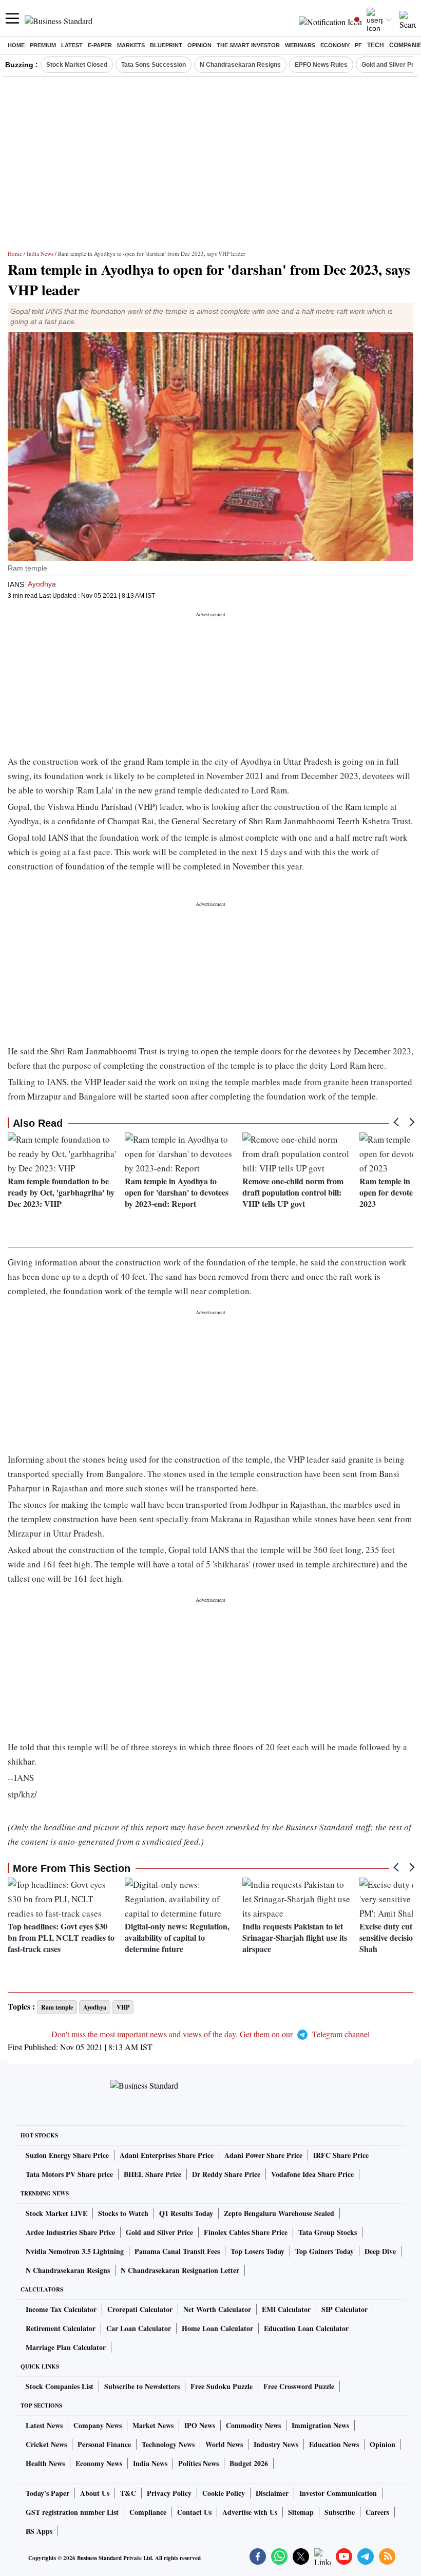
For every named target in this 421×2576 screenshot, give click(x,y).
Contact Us (194, 2512)
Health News (45, 2463)
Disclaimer (272, 2493)
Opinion (199, 45)
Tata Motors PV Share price (69, 2174)
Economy (335, 45)
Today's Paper (47, 2493)
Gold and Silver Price (159, 2232)
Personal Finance (104, 2444)
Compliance (148, 2512)
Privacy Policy (169, 2493)
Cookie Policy (224, 2493)
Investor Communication (338, 2493)
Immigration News (320, 2425)
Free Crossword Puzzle (299, 2386)
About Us (95, 2493)
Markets (131, 45)
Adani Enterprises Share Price (167, 2155)
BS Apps (39, 2531)
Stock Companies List (60, 2386)
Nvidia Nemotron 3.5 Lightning (75, 2251)
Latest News (44, 2425)
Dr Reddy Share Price (226, 2174)
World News (224, 2444)
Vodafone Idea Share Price (312, 2174)
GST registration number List (72, 2512)
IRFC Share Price (341, 2155)
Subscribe (340, 2512)
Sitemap (301, 2512)
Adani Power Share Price (263, 2155)
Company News (98, 2425)
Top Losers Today (257, 2251)
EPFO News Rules (321, 65)
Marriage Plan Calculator (66, 2347)
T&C (128, 2493)
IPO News (200, 2425)
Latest (72, 45)
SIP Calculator (345, 2309)
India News (40, 253)
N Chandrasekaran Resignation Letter (180, 2270)
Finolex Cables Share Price (246, 2232)
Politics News (198, 2463)
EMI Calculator (286, 2309)
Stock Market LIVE (56, 2213)
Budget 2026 (249, 2463)
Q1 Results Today (186, 2213)
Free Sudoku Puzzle (222, 2386)
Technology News (168, 2444)
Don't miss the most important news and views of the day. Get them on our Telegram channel (210, 2034)
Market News (153, 2425)
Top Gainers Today (324, 2251)
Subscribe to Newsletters (142, 2386)
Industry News (276, 2444)
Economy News (99, 2463)
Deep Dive (380, 2251)
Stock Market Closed (77, 65)
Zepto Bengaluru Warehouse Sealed (279, 2213)
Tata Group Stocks (328, 2232)
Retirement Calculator (61, 2328)
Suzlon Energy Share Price (67, 2155)
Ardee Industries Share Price (70, 2232)
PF (358, 45)
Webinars (300, 45)
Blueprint (166, 45)
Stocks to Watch (123, 2213)
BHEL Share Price (152, 2174)
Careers (377, 2512)
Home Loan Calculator (217, 2328)
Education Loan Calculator (306, 2328)
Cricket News (46, 2444)
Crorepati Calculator (140, 2309)
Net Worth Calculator (217, 2309)
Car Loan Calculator (139, 2328)
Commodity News (253, 2425)
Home (16, 45)
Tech (376, 45)
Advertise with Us (250, 2512)
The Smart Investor (248, 45)
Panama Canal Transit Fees (177, 2251)
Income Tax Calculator (61, 2309)
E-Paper (100, 45)
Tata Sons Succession (154, 65)
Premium (43, 45)
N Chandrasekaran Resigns (240, 65)
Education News (334, 2444)
